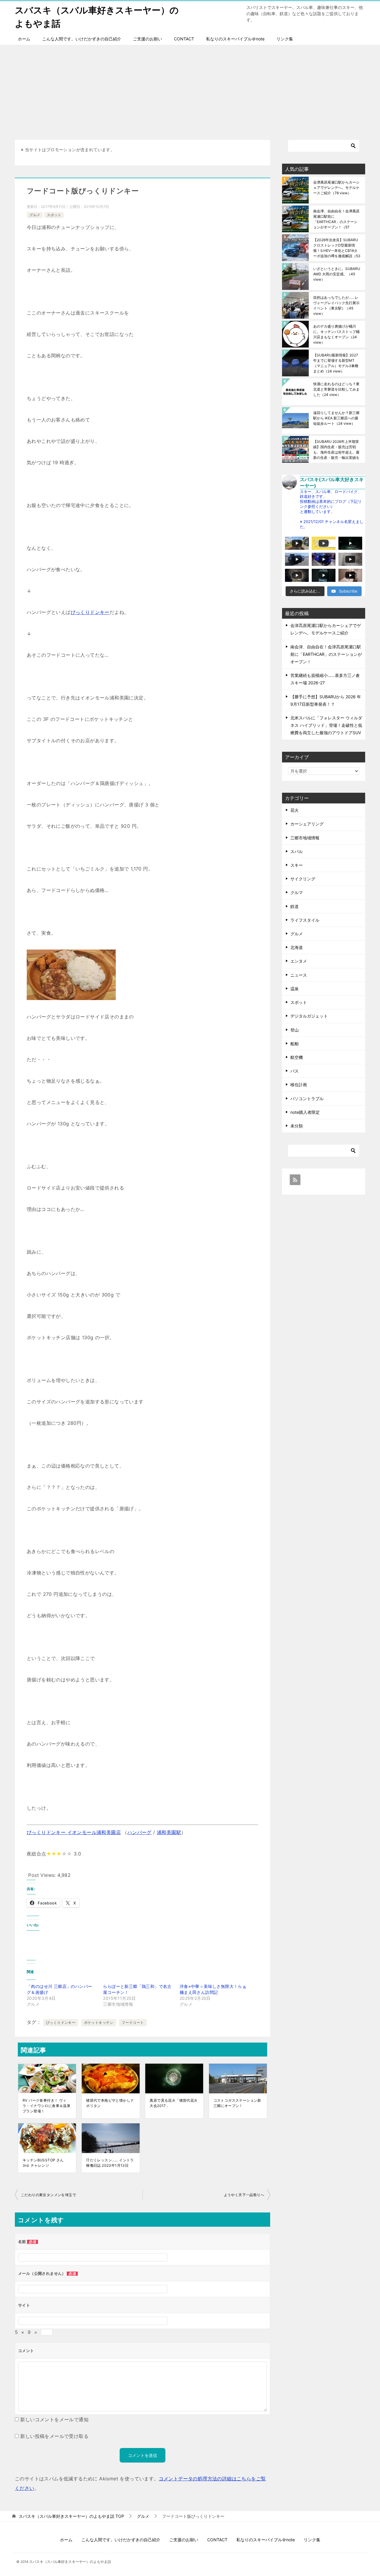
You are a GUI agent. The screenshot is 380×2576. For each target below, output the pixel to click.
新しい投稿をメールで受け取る (54, 2436)
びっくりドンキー (90, 612)
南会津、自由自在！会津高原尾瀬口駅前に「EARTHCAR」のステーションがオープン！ (336, 219)
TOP (71, 2516)
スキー (297, 865)
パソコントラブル (307, 1099)
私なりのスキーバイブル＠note (235, 39)
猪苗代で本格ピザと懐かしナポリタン (110, 2103)
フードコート (133, 2023)
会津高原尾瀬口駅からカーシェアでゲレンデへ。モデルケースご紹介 (336, 188)
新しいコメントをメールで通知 (54, 2419)
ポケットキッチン (99, 2023)
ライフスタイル (305, 920)
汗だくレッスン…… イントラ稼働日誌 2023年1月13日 (110, 2163)
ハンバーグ (140, 1832)
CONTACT (184, 39)
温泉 (294, 989)
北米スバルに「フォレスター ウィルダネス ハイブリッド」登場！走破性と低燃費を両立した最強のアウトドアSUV (326, 725)
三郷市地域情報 (305, 838)
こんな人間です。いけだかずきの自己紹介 (82, 39)
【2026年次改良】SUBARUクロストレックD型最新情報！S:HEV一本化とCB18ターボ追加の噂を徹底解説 (337, 248)
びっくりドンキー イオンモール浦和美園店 (74, 1832)
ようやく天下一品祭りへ (244, 2195)
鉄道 (294, 906)
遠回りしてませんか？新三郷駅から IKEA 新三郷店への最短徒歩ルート (336, 418)
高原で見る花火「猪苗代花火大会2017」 (174, 2103)
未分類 (297, 1126)
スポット (54, 215)
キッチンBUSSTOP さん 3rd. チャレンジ (43, 2163)
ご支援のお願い (148, 39)
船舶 (294, 1044)
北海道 (297, 947)
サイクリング (303, 879)
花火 (294, 810)
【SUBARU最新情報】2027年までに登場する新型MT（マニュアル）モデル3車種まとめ (336, 363)
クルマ (297, 892)
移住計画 (299, 1085)
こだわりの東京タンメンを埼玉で (48, 2195)
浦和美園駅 (169, 1832)
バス (294, 1071)
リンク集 (285, 39)
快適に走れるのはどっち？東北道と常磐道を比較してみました (336, 389)
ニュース (299, 975)
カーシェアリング (307, 824)
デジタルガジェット (309, 1016)
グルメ (35, 215)
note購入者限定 (305, 1112)
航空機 (297, 1057)
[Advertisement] (190, 89)
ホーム (24, 39)
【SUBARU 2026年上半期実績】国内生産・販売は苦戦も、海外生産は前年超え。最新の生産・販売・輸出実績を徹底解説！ (336, 450)
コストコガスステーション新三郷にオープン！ (237, 2103)
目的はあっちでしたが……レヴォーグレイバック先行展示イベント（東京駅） (336, 305)
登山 (294, 1030)
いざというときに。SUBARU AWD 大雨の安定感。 (337, 274)
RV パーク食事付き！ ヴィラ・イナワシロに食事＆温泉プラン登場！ (46, 2106)
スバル (297, 851)
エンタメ (299, 961)
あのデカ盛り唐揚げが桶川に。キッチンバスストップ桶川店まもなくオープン (336, 334)
